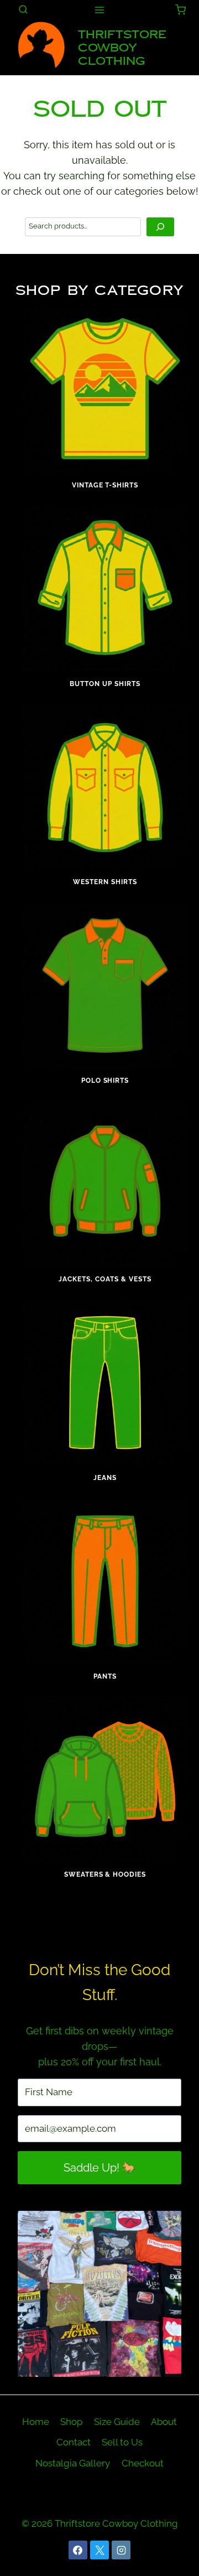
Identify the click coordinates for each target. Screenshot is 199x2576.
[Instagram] (121, 2550)
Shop (71, 2422)
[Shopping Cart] (180, 10)
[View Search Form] (23, 10)
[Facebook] (78, 2550)
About (164, 2422)
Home (36, 2422)
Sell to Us (122, 2442)
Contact (74, 2442)
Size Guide (117, 2422)
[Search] (160, 227)
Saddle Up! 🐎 (100, 2168)
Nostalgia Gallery (73, 2463)
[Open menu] (100, 10)
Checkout (143, 2463)
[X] (99, 2550)
